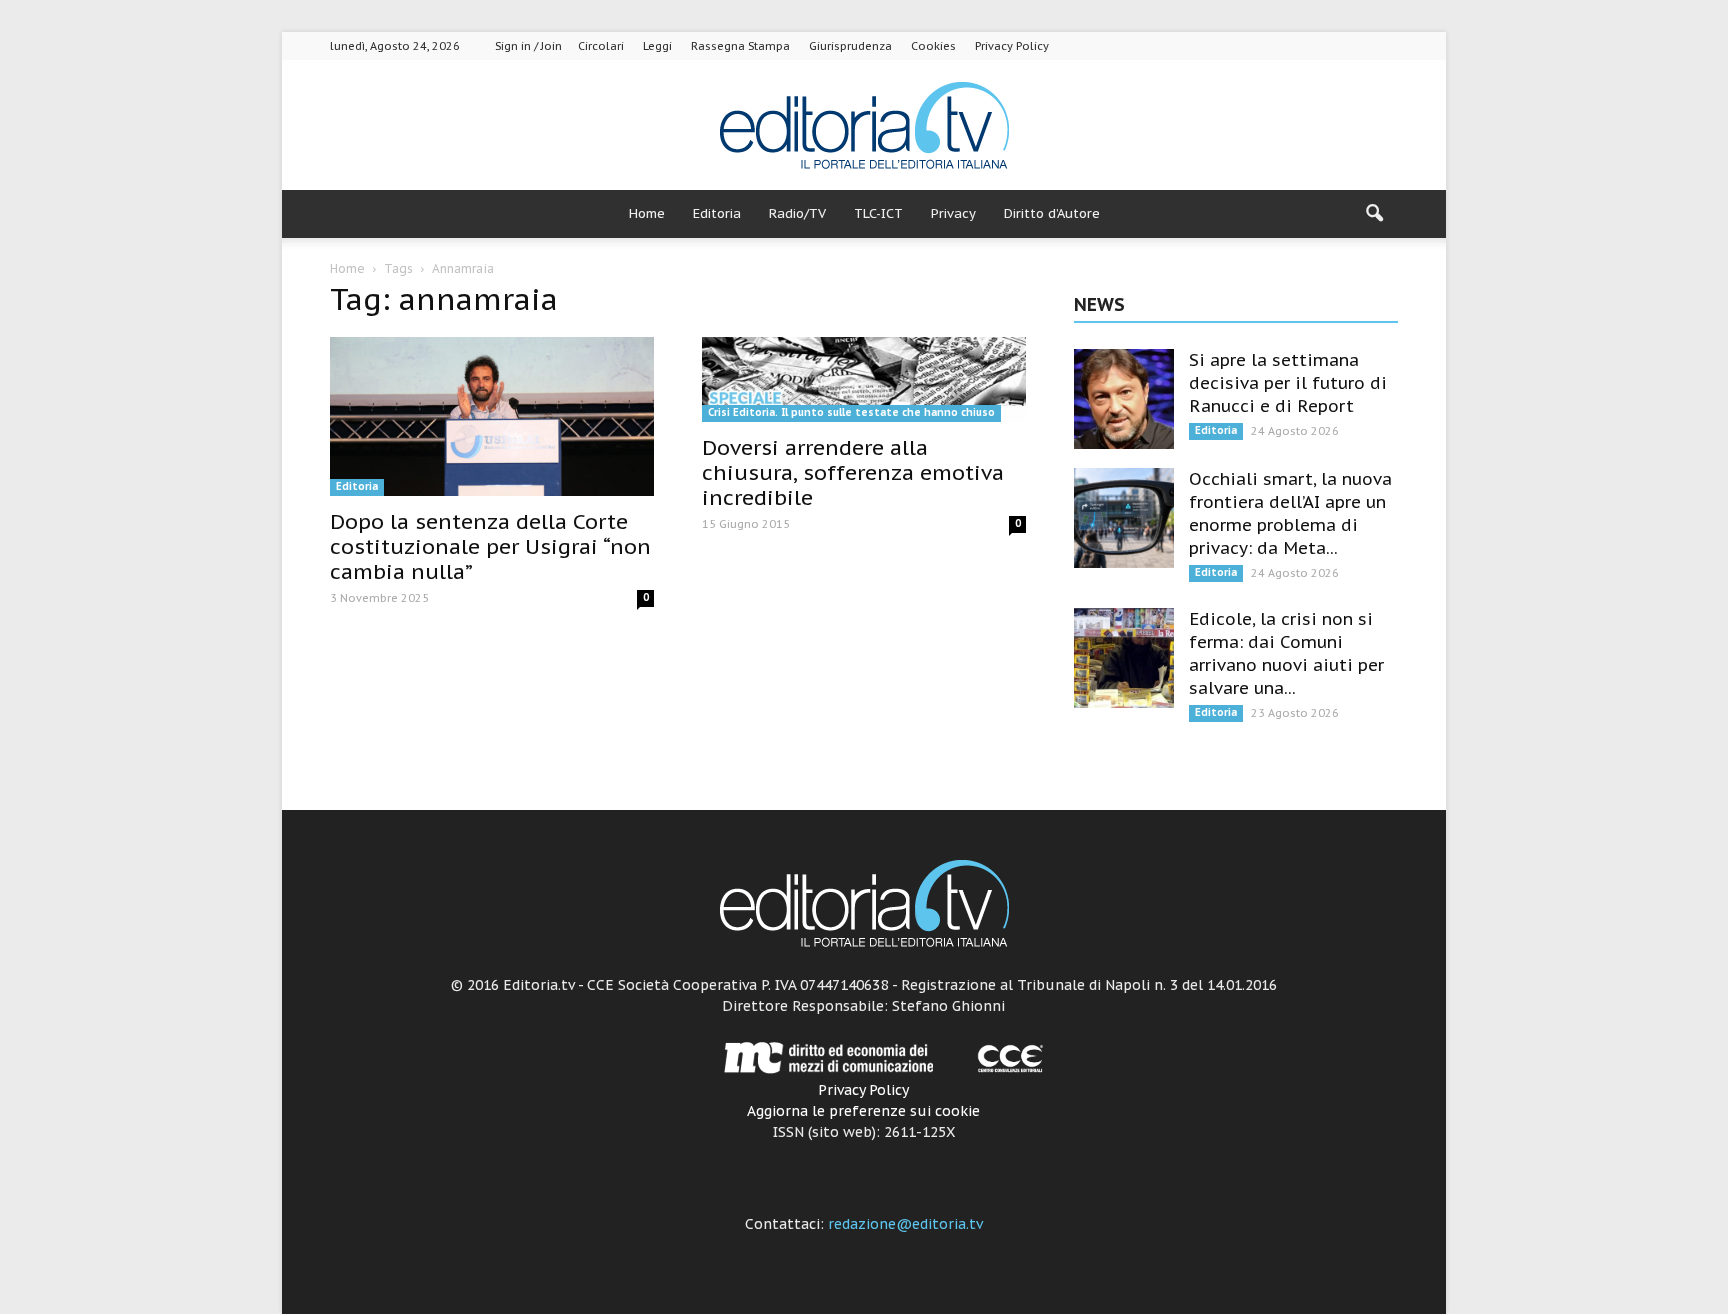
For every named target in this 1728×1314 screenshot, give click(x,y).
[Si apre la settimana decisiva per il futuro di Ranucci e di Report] (1124, 399)
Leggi (657, 46)
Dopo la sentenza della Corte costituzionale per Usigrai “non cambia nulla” (490, 546)
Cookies (933, 46)
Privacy (953, 213)
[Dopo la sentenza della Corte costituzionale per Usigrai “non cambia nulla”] (492, 416)
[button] (1374, 214)
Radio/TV (797, 213)
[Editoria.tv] (864, 126)
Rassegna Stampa (740, 46)
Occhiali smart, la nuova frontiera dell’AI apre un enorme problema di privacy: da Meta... (1290, 513)
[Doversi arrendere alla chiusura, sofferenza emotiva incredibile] (864, 379)
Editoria (717, 213)
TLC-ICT (878, 213)
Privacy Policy (1012, 46)
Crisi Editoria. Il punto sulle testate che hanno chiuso (851, 412)
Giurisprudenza (850, 46)
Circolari (601, 46)
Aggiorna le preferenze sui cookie (863, 1111)
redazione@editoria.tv (905, 1224)
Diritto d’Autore (1052, 213)
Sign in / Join (528, 46)
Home (647, 213)
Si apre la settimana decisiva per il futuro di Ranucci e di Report (1288, 383)
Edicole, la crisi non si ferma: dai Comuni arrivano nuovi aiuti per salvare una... (1286, 653)
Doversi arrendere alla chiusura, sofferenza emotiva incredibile (853, 472)
